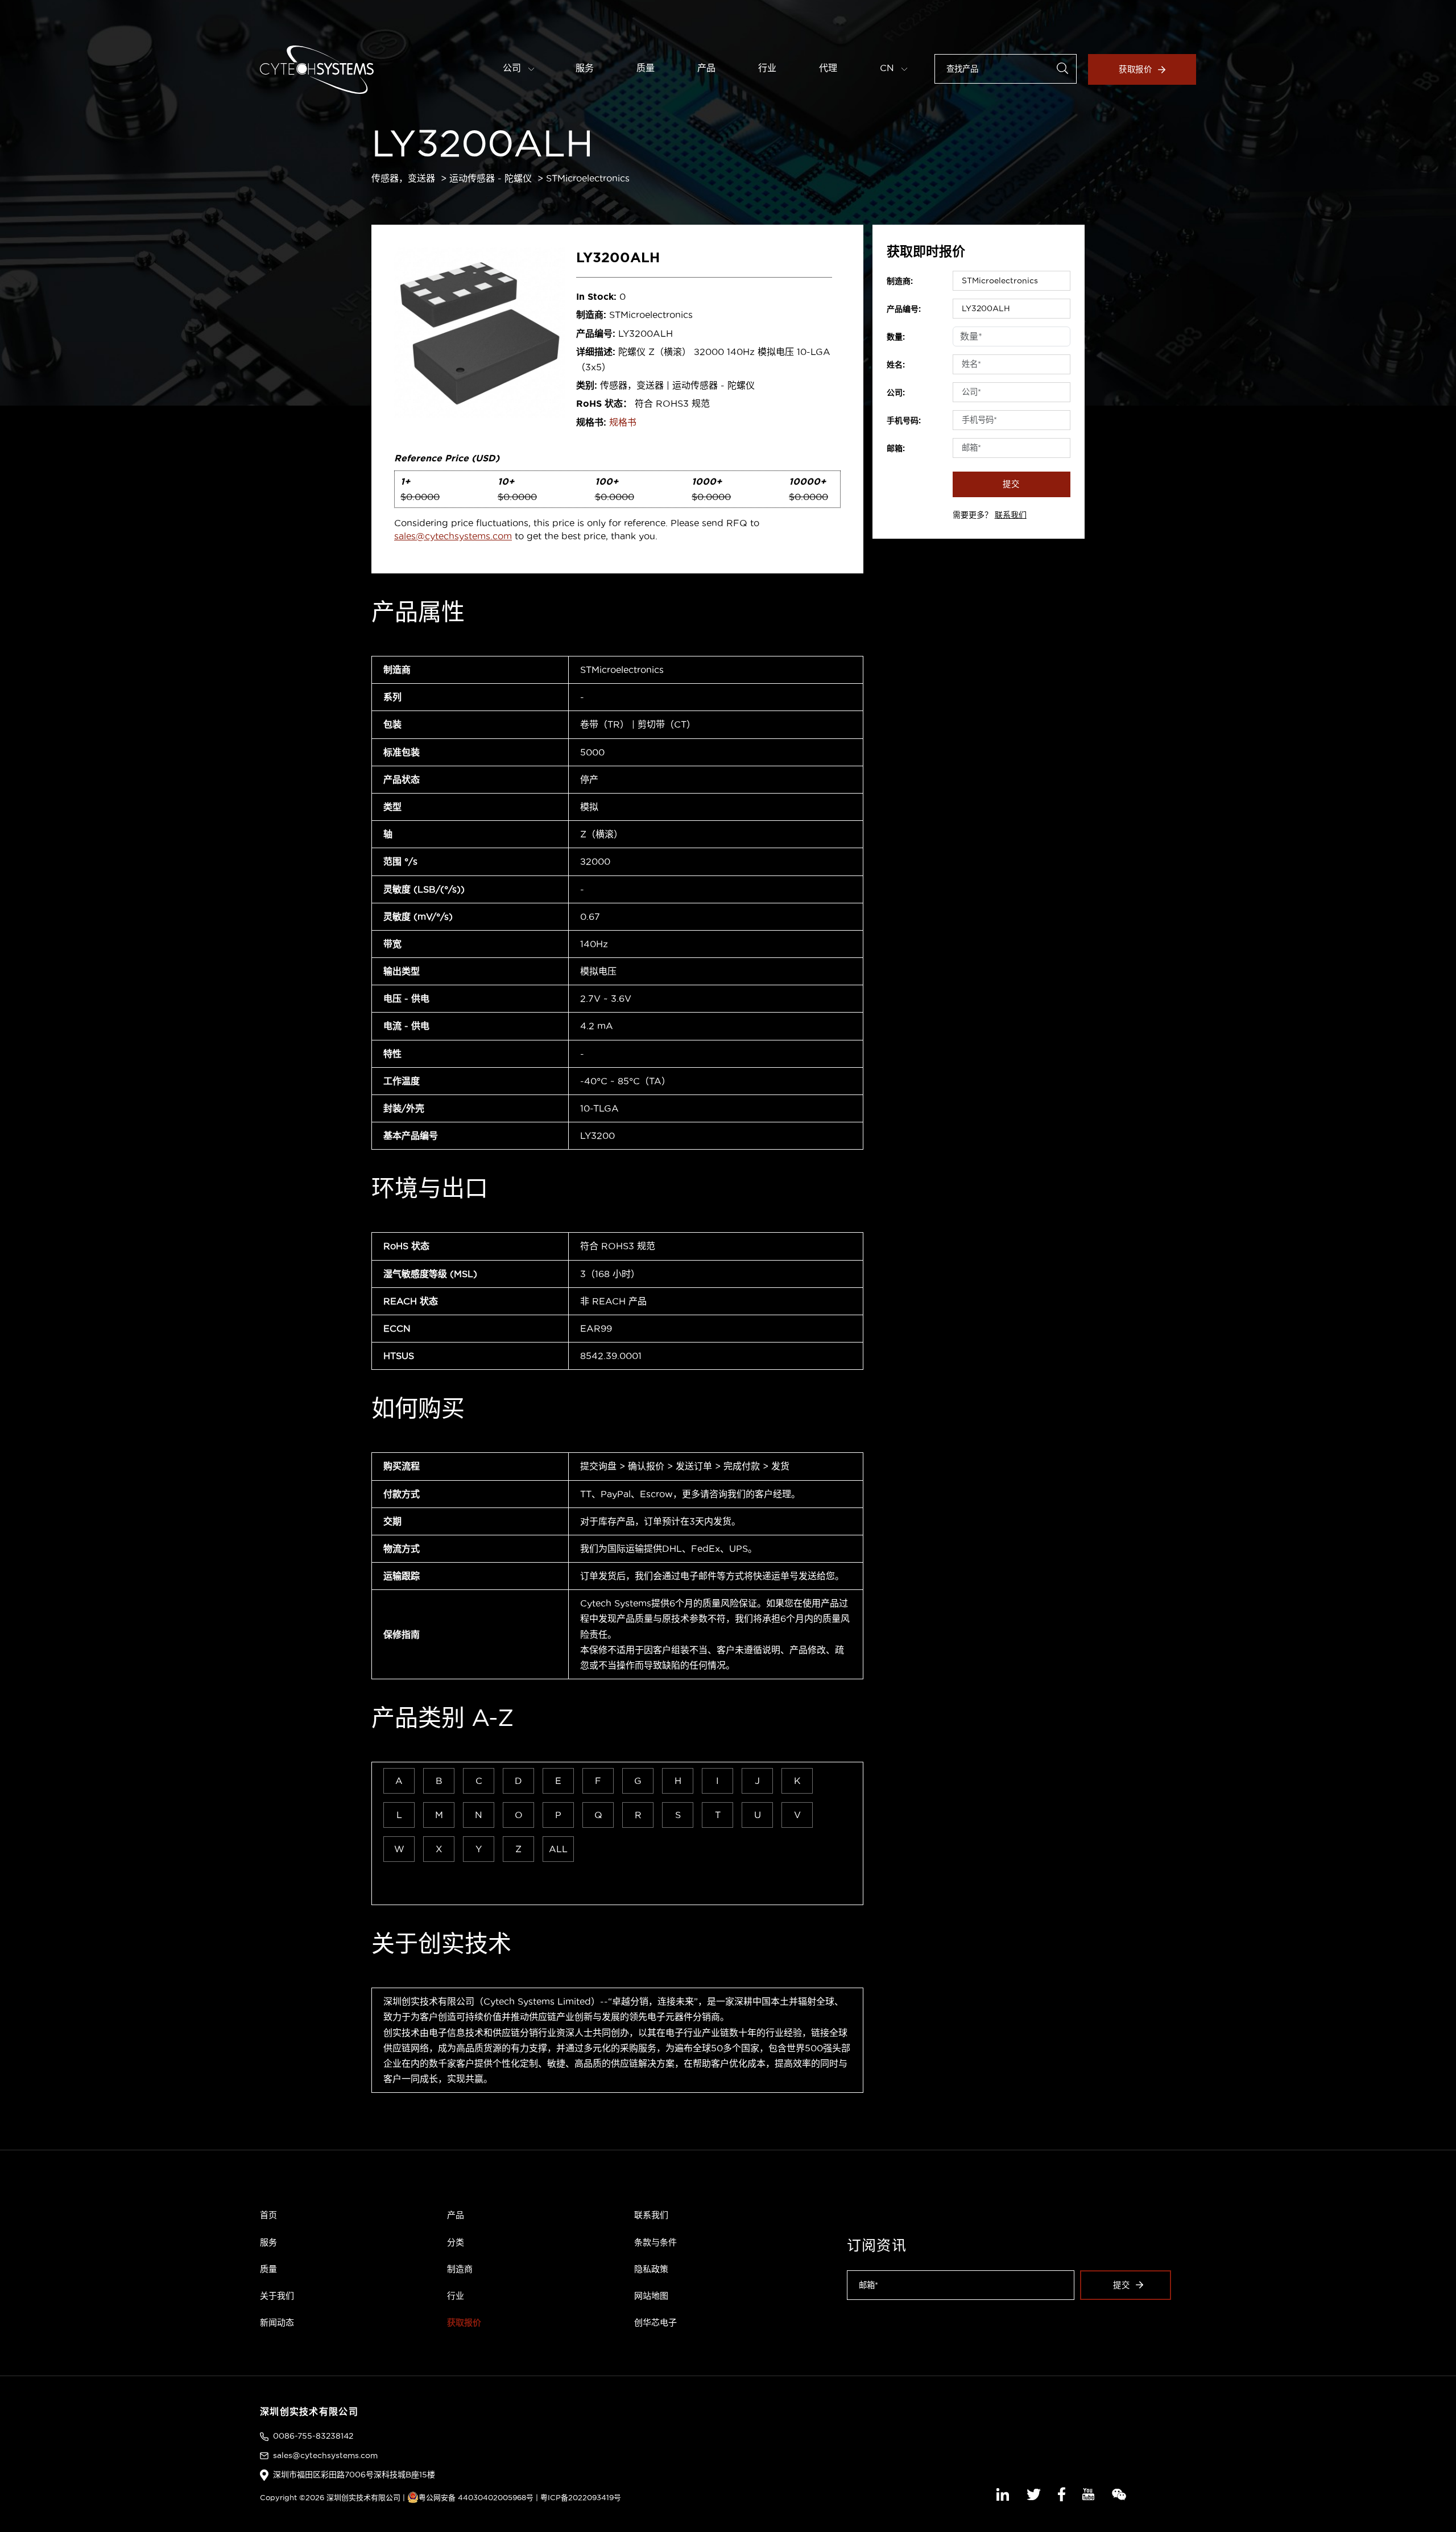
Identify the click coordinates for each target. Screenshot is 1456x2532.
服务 (585, 68)
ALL (558, 1849)
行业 (767, 68)
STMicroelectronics (588, 178)
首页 (268, 2215)
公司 (513, 68)
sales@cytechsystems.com (453, 536)
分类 (456, 2242)
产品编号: (904, 309)
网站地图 (651, 2296)
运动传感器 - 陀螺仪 (491, 178)
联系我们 (1011, 515)
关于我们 (277, 2296)
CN (888, 68)
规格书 (623, 422)
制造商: (900, 281)
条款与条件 (655, 2242)
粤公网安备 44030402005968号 (476, 2497)
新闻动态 (277, 2322)
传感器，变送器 (403, 178)
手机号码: (904, 420)
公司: (896, 393)
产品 (706, 68)
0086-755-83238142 (313, 2436)
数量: (896, 337)
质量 (646, 68)
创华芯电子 (655, 2322)
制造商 (460, 2269)
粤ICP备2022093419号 (581, 2497)
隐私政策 (651, 2269)
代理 (828, 68)
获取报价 (1136, 69)
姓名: (896, 365)
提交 (1011, 484)
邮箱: (896, 448)
